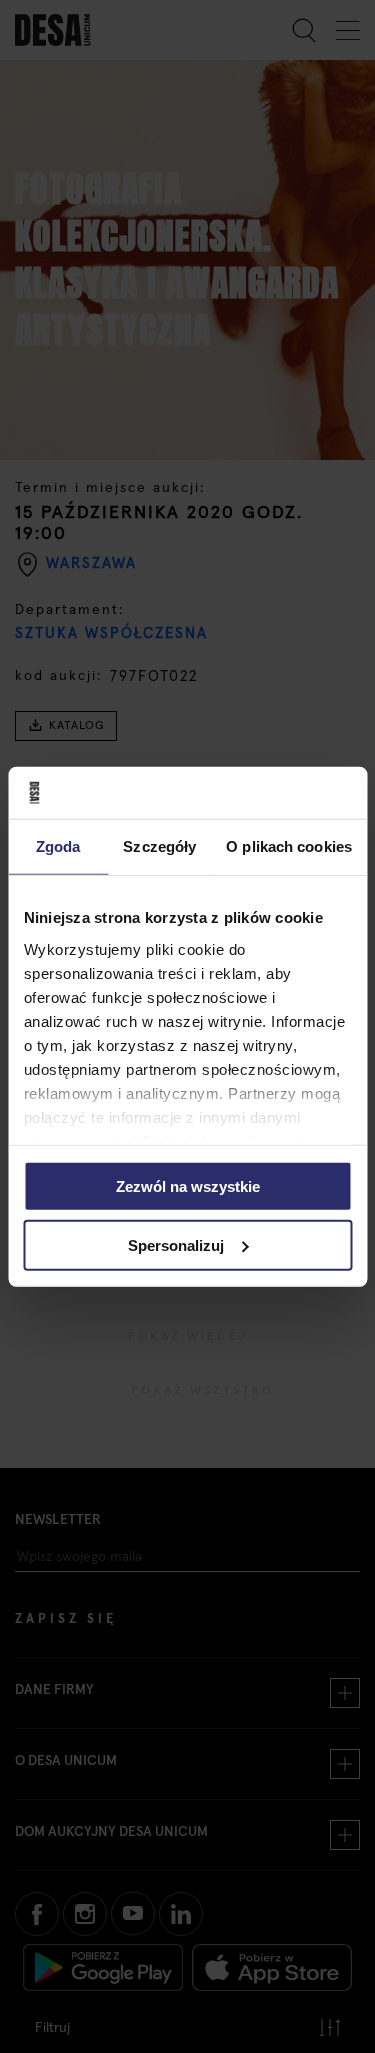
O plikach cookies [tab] (289, 846)
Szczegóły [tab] (159, 846)
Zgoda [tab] (58, 846)
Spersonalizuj (176, 1245)
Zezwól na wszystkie (188, 1186)
